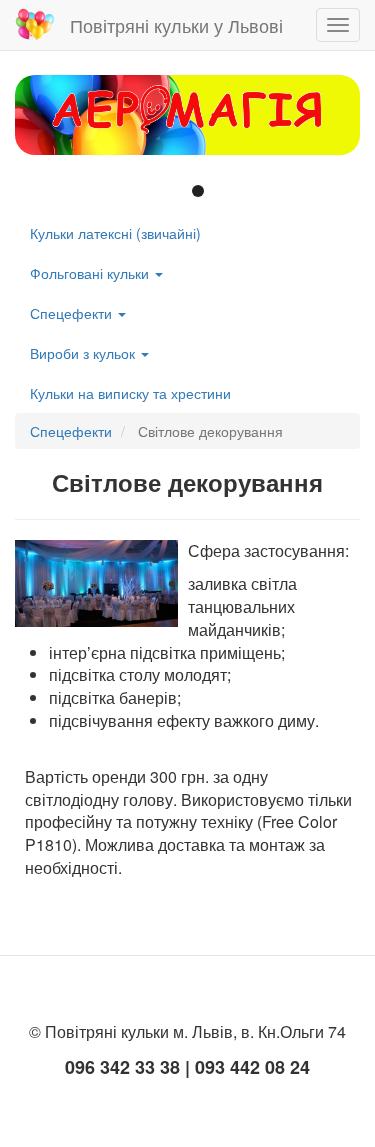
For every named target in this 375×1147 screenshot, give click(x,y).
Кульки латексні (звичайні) (115, 233)
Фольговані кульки (91, 273)
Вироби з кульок (84, 353)
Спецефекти (73, 313)
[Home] (35, 24)
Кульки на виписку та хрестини (130, 393)
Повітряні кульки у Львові (176, 25)
